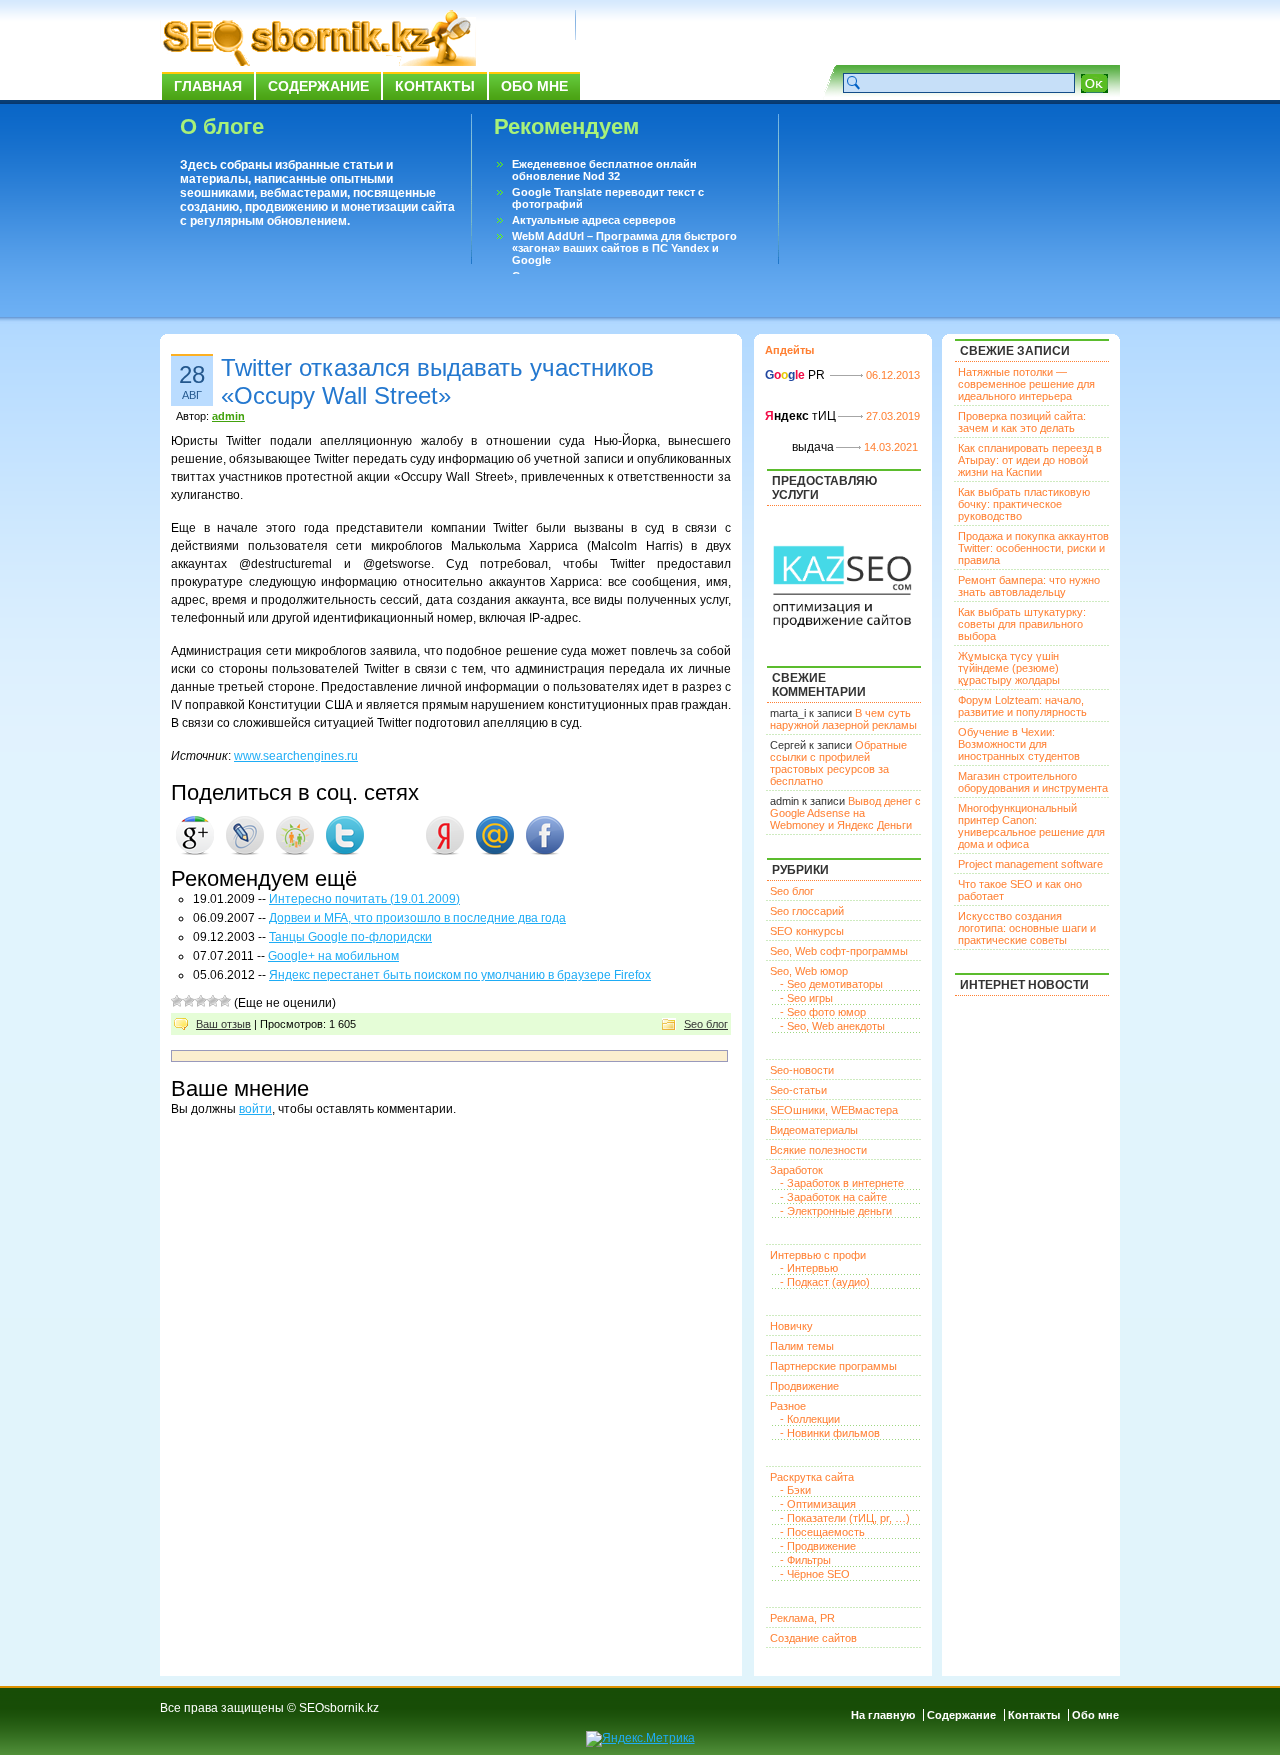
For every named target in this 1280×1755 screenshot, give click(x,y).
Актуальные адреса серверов (594, 220)
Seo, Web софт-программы (839, 951)
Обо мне (534, 86)
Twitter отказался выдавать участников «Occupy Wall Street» (437, 381)
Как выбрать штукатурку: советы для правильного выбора (1022, 624)
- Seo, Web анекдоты (832, 1026)
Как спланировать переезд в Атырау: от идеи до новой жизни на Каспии (1030, 460)
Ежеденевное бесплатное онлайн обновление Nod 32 (604, 170)
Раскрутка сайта (812, 1477)
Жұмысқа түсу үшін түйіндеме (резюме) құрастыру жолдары (1009, 668)
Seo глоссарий (807, 911)
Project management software (1030, 864)
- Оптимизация (818, 1504)
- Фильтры (805, 1560)
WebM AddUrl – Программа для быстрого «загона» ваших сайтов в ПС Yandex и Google (624, 248)
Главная (208, 86)
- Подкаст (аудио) (825, 1282)
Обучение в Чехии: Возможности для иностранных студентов (1019, 744)
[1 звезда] (177, 1001)
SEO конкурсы (807, 931)
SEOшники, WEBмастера (834, 1110)
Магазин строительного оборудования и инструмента (1033, 782)
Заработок (796, 1170)
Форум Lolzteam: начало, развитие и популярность (1022, 706)
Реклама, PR (802, 1618)
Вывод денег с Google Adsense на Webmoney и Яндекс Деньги (845, 813)
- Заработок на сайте (833, 1197)
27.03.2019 (893, 416)
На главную (883, 1715)
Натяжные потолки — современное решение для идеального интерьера (1026, 384)
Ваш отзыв (223, 1024)
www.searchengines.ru (296, 756)
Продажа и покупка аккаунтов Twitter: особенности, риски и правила (1033, 548)
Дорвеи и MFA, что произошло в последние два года (417, 918)
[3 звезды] (201, 1001)
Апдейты (789, 350)
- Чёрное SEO (815, 1574)
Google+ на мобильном (333, 956)
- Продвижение (818, 1546)
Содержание (318, 86)
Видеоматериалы (814, 1130)
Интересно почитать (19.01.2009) (364, 899)
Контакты (435, 86)
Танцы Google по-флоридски (350, 937)
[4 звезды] (213, 1001)
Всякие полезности (818, 1150)
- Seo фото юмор (823, 1012)
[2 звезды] (189, 1001)
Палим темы (802, 1346)
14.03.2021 (891, 447)
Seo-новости (802, 1070)
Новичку (791, 1326)
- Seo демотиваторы (831, 984)
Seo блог (706, 1024)
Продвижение (804, 1386)
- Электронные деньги (836, 1211)
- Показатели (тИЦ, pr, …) (845, 1518)
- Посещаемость (822, 1532)
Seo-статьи (798, 1090)
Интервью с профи (818, 1255)
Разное (788, 1406)
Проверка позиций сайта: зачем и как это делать (1022, 422)
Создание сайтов (813, 1638)
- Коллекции (810, 1419)
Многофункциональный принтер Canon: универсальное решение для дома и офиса (1031, 826)
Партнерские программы (833, 1366)
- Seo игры (806, 998)
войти (255, 1109)
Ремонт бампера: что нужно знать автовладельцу (1029, 586)
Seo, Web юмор (809, 971)
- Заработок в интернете (842, 1183)
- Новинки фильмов (830, 1433)
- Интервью (809, 1268)
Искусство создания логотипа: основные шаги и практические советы (1027, 928)
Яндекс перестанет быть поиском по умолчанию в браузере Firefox (460, 975)
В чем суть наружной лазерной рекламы (843, 719)
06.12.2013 (893, 375)
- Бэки (795, 1490)
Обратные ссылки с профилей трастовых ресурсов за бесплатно (838, 763)
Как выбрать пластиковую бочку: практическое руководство (1024, 504)
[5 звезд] (225, 1001)
